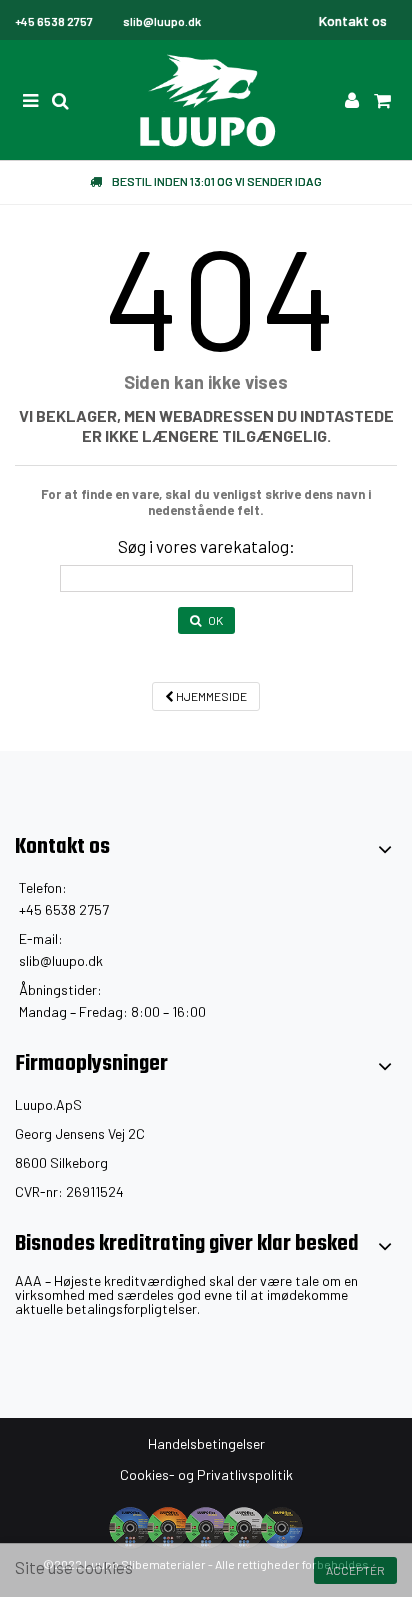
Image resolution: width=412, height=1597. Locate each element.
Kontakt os (353, 20)
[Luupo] (206, 100)
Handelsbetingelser (206, 1443)
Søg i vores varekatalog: (206, 546)
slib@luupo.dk (61, 960)
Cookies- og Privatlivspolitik (206, 1474)
